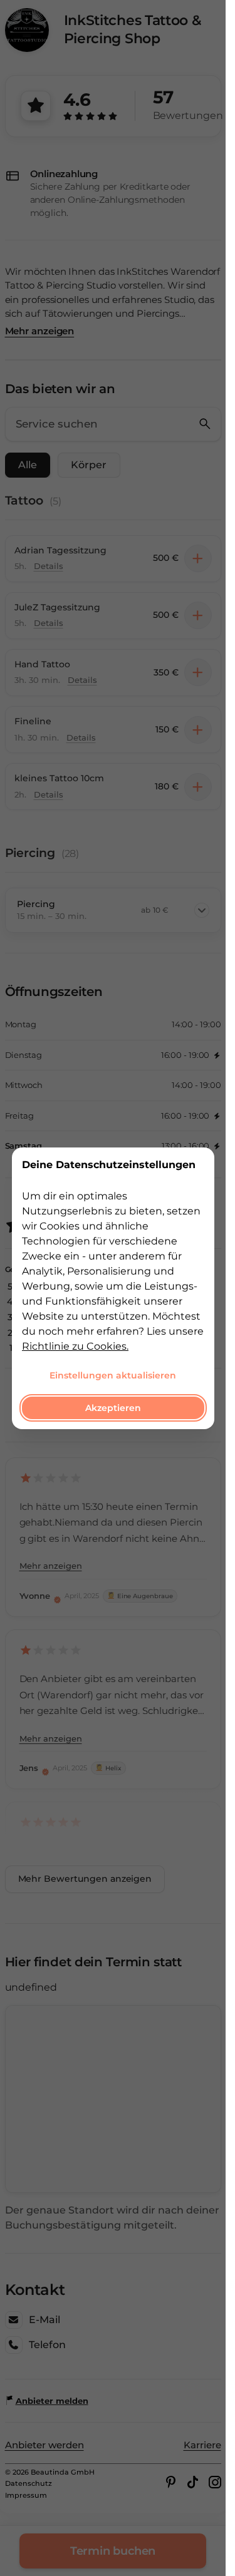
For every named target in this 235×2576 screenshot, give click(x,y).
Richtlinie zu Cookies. (75, 1346)
